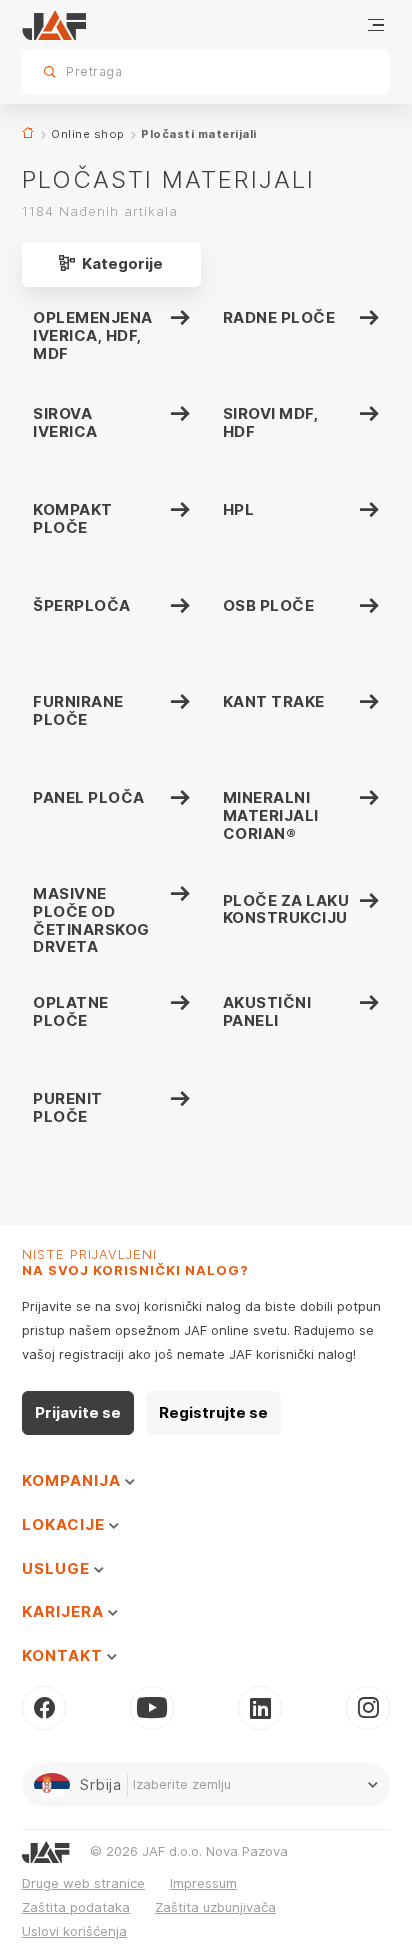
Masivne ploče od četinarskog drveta (91, 920)
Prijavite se (78, 1412)
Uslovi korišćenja (74, 1931)
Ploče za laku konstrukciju (286, 909)
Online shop (88, 134)
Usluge (58, 1568)
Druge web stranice (83, 1883)
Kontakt (64, 1655)
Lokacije (65, 1524)
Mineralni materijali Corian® (271, 815)
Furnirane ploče (78, 710)
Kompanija (73, 1480)
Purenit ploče (68, 1107)
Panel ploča (89, 797)
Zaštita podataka (76, 1907)
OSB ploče (269, 605)
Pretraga (340, 71)
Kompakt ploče (73, 518)
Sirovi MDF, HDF (271, 422)
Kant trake (274, 701)
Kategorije (121, 263)
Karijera (65, 1611)
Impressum (203, 1883)
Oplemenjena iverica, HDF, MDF (93, 335)
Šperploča (82, 605)
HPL (239, 509)
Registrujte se (213, 1412)
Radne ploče (279, 317)
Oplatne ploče (71, 1011)
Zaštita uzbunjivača (215, 1907)
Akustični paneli (267, 1011)
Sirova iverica (65, 422)
